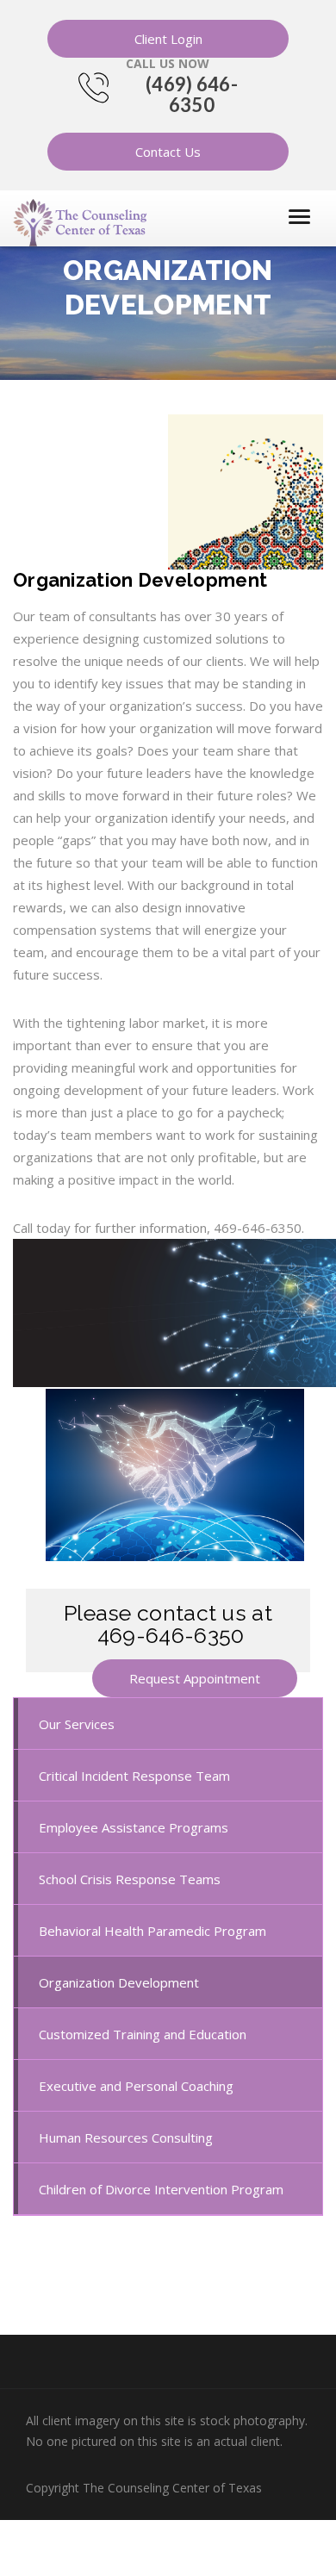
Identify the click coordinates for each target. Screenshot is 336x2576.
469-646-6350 (171, 1635)
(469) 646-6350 (192, 94)
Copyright (144, 2488)
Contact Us (168, 152)
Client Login (168, 39)
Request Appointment (195, 1678)
